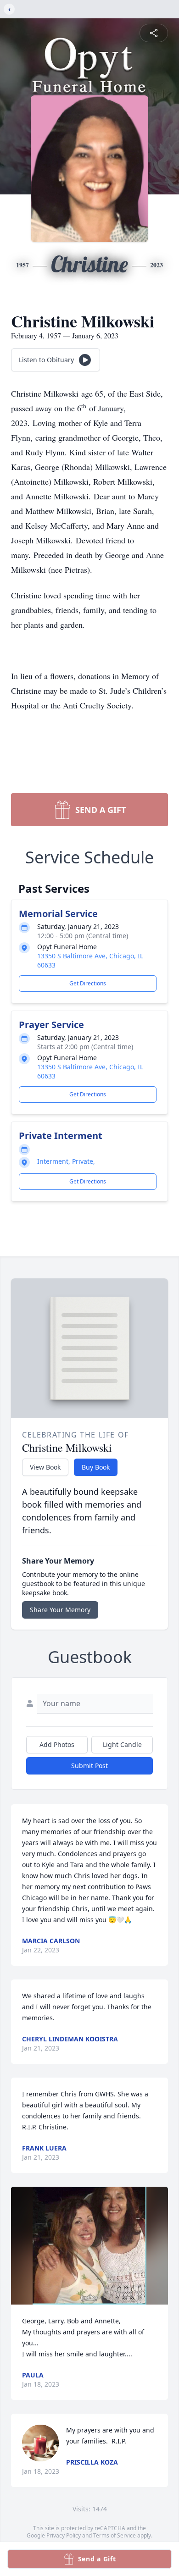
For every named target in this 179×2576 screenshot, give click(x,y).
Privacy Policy (64, 2535)
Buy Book (96, 1467)
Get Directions (88, 983)
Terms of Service (115, 2535)
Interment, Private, (66, 1161)
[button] (89, 2246)
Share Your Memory (60, 1610)
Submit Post (89, 1766)
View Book (45, 1467)
